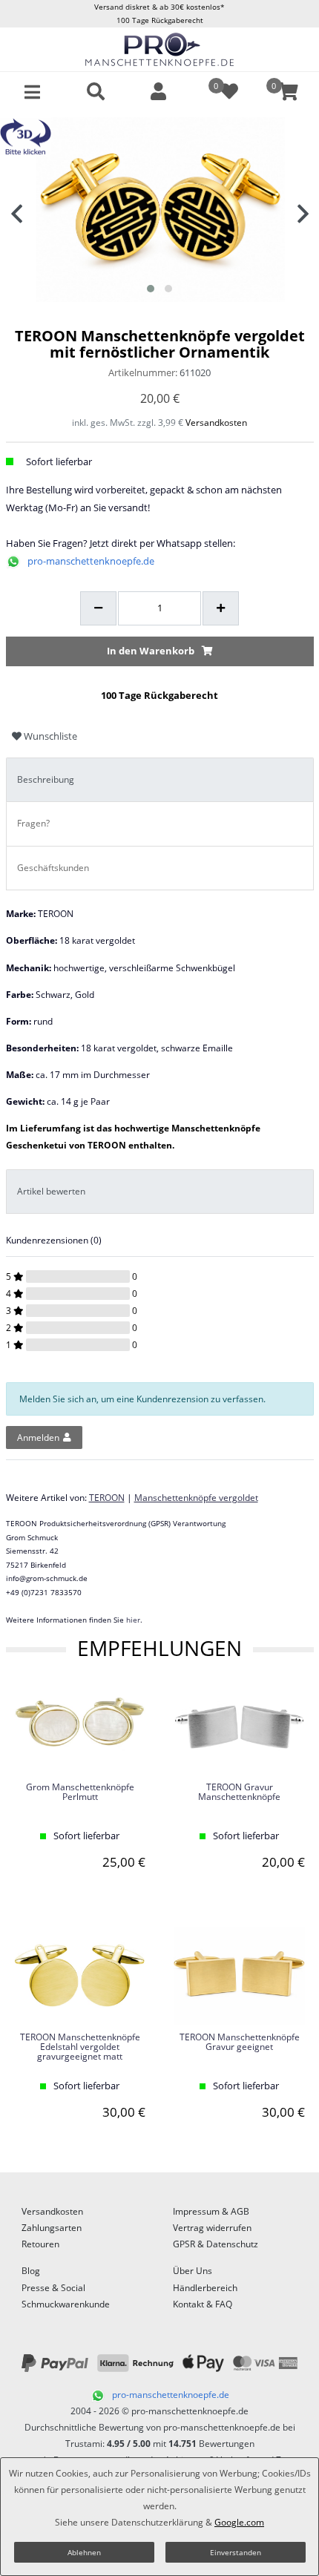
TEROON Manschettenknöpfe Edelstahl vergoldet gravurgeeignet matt (80, 2047)
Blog (31, 2271)
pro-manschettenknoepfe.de (91, 561)
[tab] (160, 780)
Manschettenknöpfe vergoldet (196, 1498)
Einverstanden (236, 2552)
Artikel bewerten (51, 1191)
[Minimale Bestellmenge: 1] (98, 608)
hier (133, 1620)
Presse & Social (53, 2288)
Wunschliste (49, 736)
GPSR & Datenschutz (216, 2244)
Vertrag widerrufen (212, 2228)
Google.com (239, 2522)
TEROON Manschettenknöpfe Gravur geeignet (240, 2043)
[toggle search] (96, 92)
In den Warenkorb (151, 651)
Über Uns (193, 2271)
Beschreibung (46, 779)
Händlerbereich (205, 2288)
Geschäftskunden (53, 868)
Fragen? (33, 823)
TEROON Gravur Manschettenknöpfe (239, 1793)
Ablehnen (84, 2552)
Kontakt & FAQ (203, 2304)
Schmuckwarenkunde (66, 2304)
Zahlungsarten (52, 2228)
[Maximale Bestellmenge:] (221, 608)
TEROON (107, 1498)
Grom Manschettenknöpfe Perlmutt (80, 1793)
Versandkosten (216, 423)
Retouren (40, 2244)
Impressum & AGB (211, 2211)
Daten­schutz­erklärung (157, 2522)
